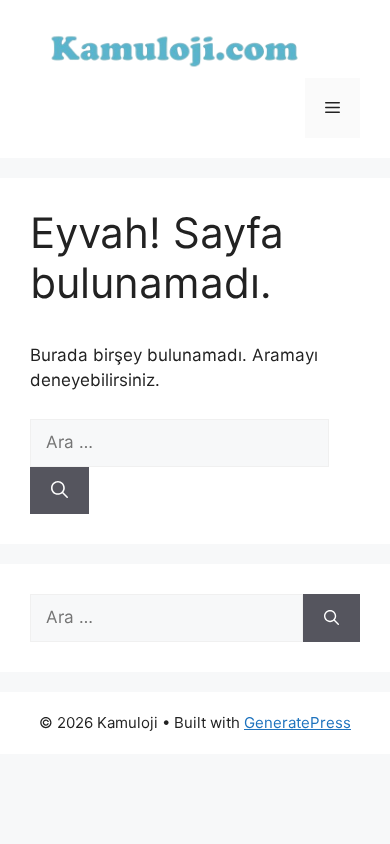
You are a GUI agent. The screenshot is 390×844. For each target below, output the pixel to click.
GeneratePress (297, 722)
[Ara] (59, 491)
